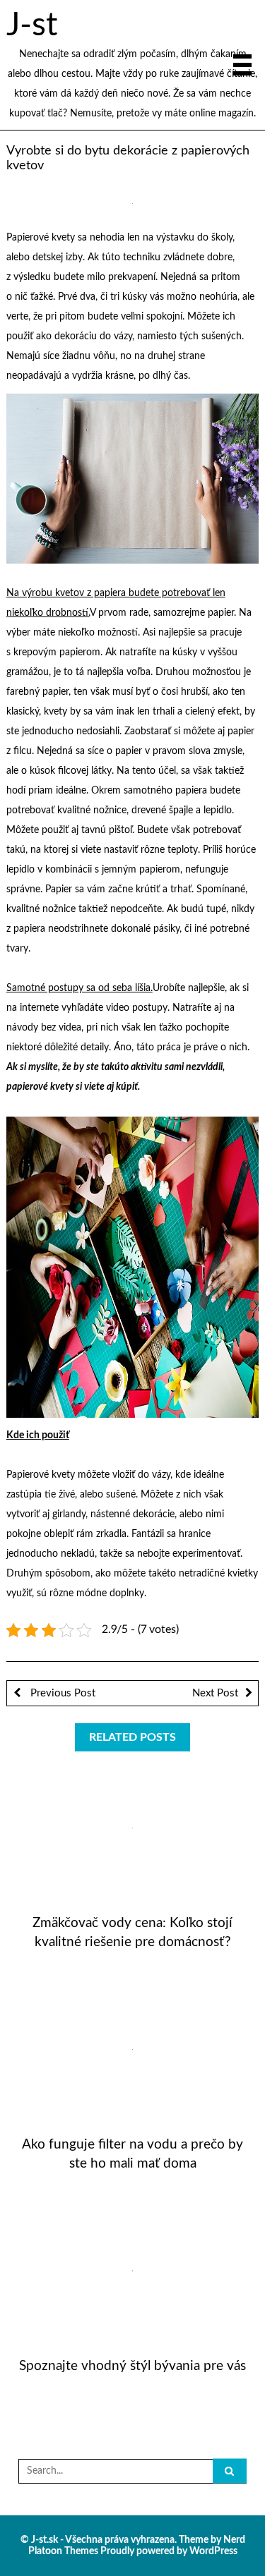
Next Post (215, 1693)
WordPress (213, 2551)
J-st (32, 25)
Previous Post (61, 1693)
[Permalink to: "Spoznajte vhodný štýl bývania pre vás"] (132, 2271)
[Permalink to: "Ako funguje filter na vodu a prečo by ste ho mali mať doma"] (132, 2049)
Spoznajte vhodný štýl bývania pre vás (132, 2366)
